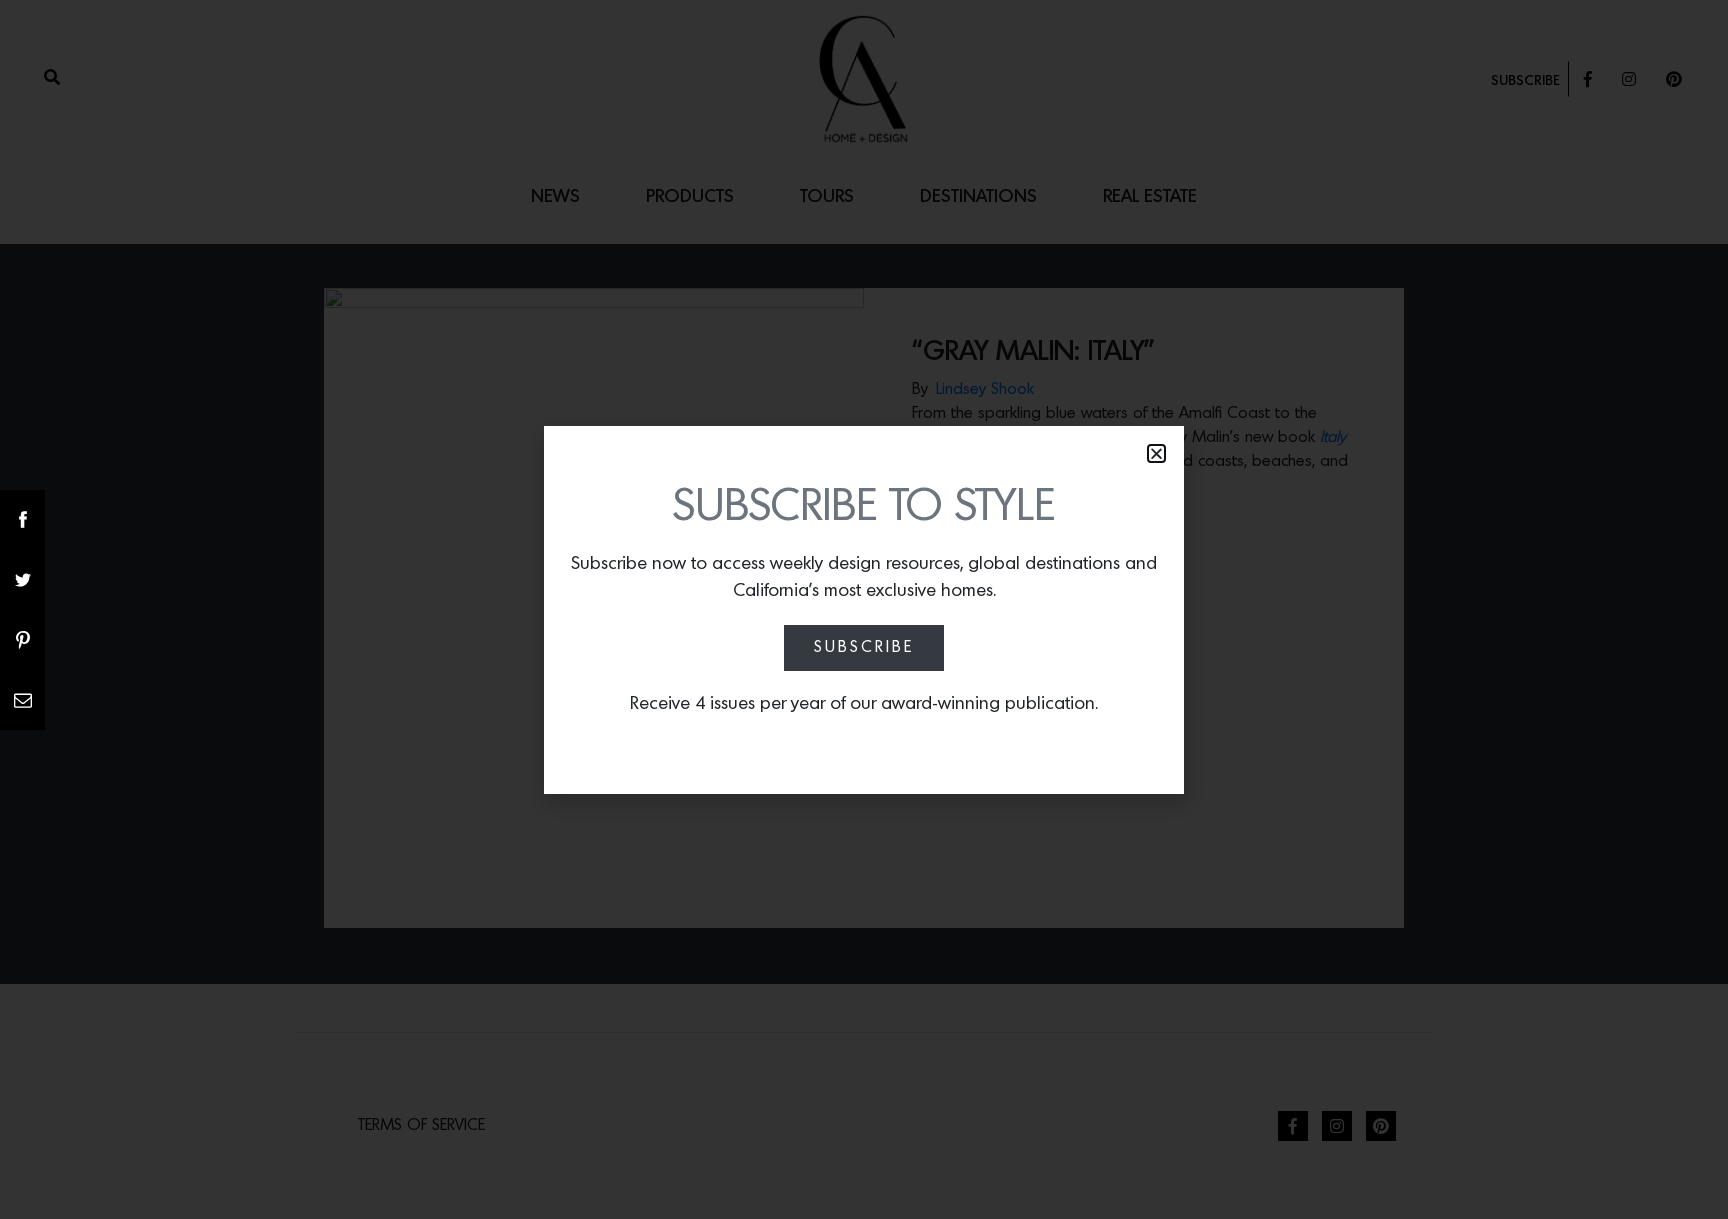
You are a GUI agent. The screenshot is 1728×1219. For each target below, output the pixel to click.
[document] (864, 609)
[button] (1156, 453)
